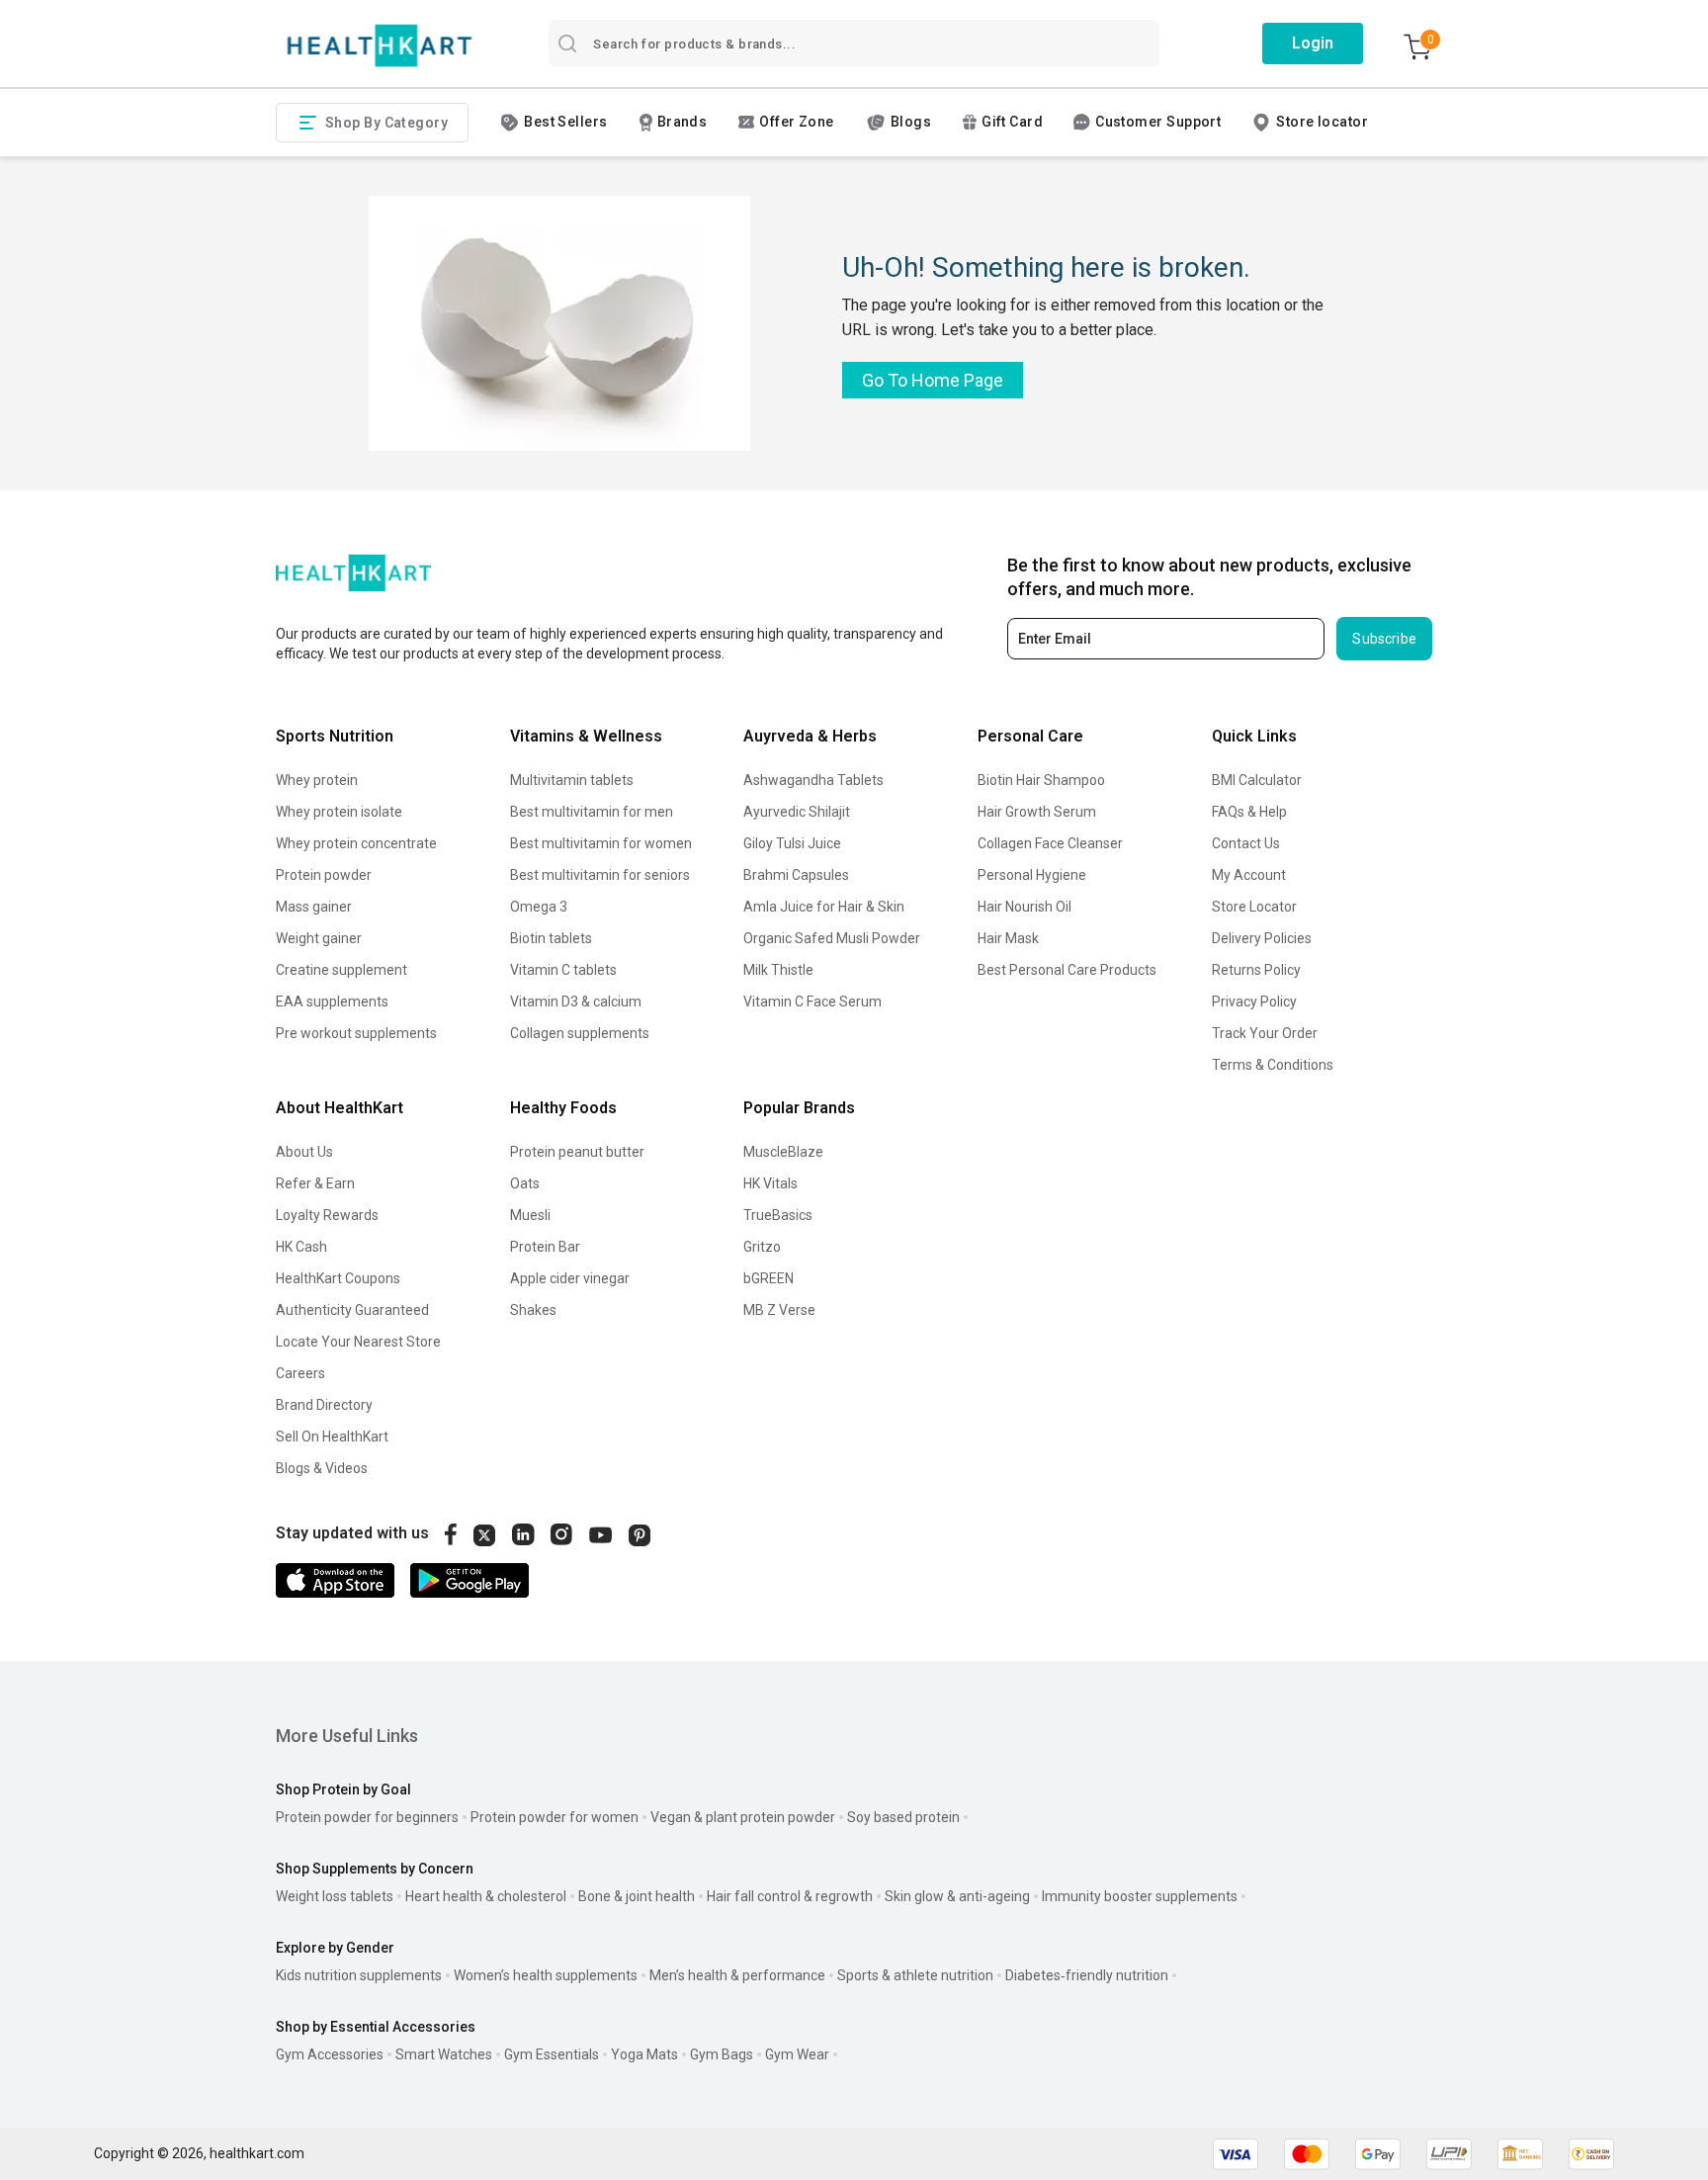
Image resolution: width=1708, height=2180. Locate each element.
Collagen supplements (580, 1033)
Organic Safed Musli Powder (832, 938)
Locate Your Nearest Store (358, 1342)
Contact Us (1246, 843)
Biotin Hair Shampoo (1041, 780)
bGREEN (769, 1278)
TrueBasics (778, 1215)
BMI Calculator (1257, 780)
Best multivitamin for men (592, 812)
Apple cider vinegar (570, 1278)
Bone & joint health (637, 1896)
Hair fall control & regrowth (790, 1896)
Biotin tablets (551, 938)
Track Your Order (1265, 1033)
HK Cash (301, 1247)
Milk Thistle (778, 970)
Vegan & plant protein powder (743, 1817)
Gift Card (1012, 122)
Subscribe (1384, 639)
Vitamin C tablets (563, 970)
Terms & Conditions (1273, 1065)
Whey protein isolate (339, 812)
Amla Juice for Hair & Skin (824, 907)
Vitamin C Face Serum (812, 1002)
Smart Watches (444, 2054)
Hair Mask (1008, 938)
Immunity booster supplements (1140, 1896)
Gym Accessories (330, 2054)
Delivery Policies (1262, 938)
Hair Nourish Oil (1025, 907)
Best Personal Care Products (1067, 970)
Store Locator (1254, 907)
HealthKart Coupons (338, 1278)
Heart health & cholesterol (486, 1896)
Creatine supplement (342, 970)
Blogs (911, 122)
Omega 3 (539, 907)
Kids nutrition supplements (359, 1975)
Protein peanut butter (577, 1152)
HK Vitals (770, 1183)
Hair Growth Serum (1037, 812)
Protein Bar (545, 1247)
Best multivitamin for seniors (600, 875)
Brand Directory (324, 1405)
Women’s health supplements (546, 1975)
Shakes (533, 1310)
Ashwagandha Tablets (813, 780)
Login (1313, 43)
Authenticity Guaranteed (352, 1310)
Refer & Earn (315, 1183)
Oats (525, 1183)
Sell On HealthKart (332, 1437)
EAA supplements (332, 1002)
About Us (304, 1152)
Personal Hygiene (1032, 875)
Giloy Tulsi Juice (792, 843)
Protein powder (324, 875)
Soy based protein (903, 1817)
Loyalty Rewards (327, 1215)
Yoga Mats (644, 2054)
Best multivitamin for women (601, 843)
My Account (1249, 875)
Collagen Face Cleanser (1050, 843)
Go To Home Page (933, 380)
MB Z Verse (779, 1310)
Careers (300, 1373)
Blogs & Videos (322, 1468)
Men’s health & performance (737, 1975)
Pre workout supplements (356, 1033)
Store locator (1322, 122)
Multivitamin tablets (572, 780)
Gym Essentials (552, 2054)
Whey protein (317, 780)
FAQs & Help (1249, 812)
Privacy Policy (1254, 1002)
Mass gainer (314, 907)
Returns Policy (1256, 970)
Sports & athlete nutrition (915, 1975)
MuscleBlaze (783, 1152)
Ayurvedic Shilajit (797, 812)
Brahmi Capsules (796, 875)
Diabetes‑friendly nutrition (1087, 1975)
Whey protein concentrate (356, 843)
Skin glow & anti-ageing (957, 1896)
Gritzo (762, 1247)
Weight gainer (319, 938)
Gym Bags (722, 2054)
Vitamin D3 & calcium (576, 1002)
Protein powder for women (555, 1817)
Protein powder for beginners (367, 1817)
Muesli (530, 1215)
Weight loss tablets (335, 1896)
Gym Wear (797, 2054)
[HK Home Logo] (380, 46)
